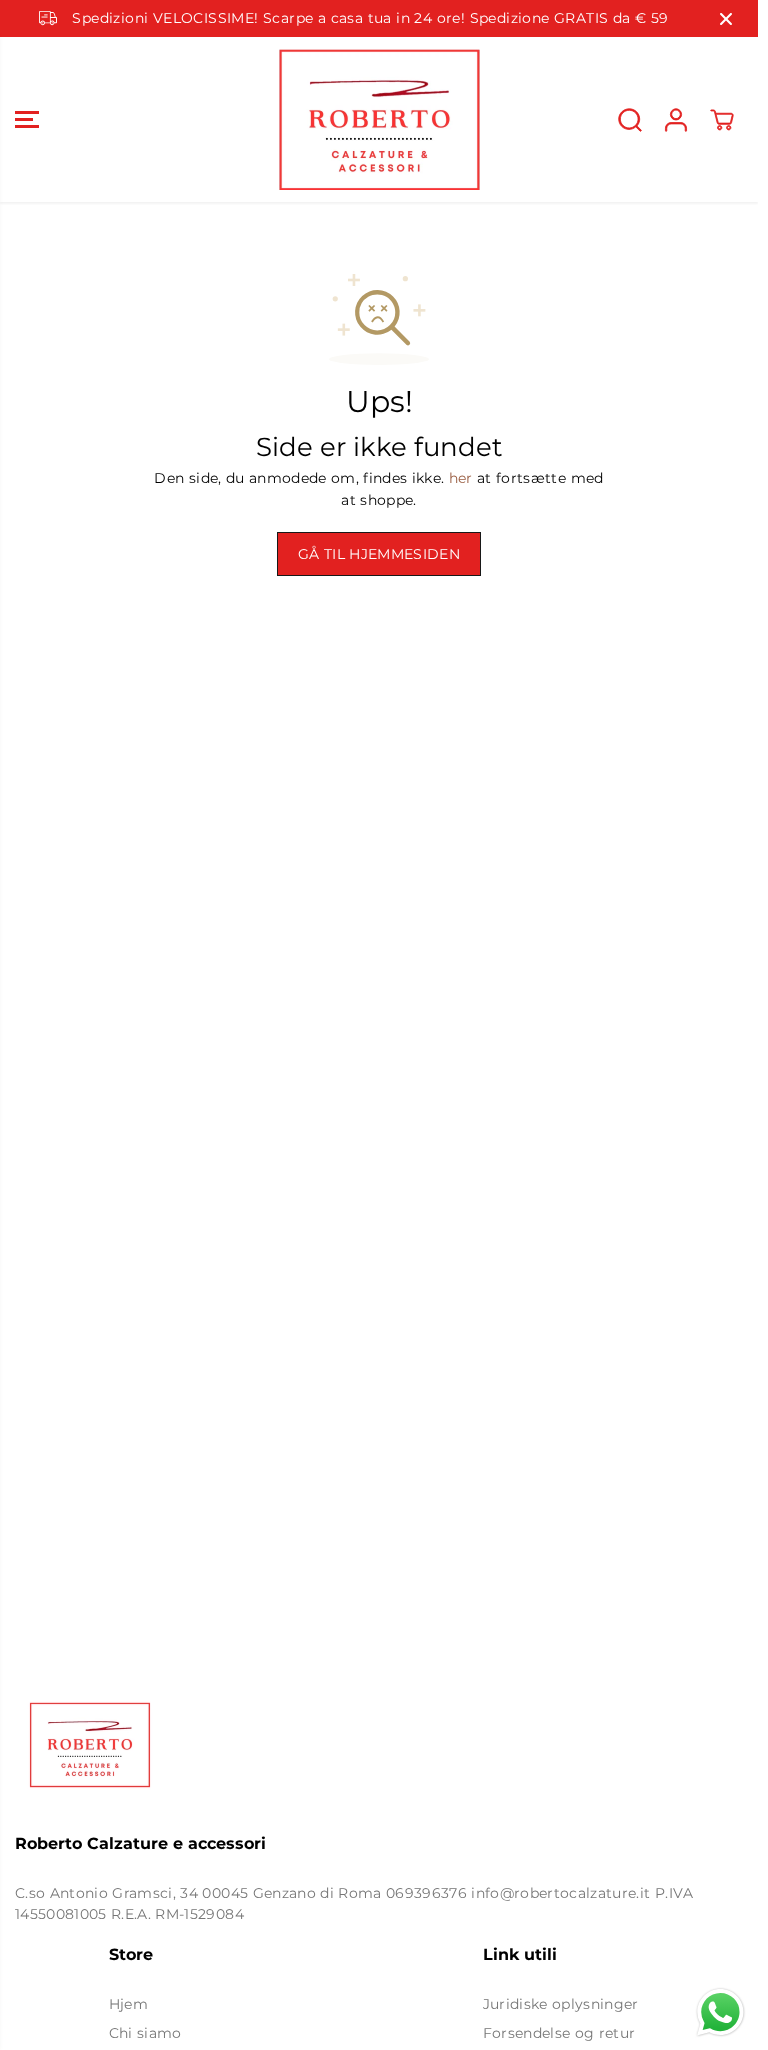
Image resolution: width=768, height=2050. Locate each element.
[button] (27, 119)
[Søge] (630, 120)
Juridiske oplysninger (561, 2004)
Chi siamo (145, 2033)
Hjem (128, 2004)
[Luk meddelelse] (726, 19)
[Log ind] (676, 120)
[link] (379, 1745)
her (461, 478)
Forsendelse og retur (559, 2033)
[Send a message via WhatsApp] (720, 2012)
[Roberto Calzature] (379, 119)
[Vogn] (722, 120)
